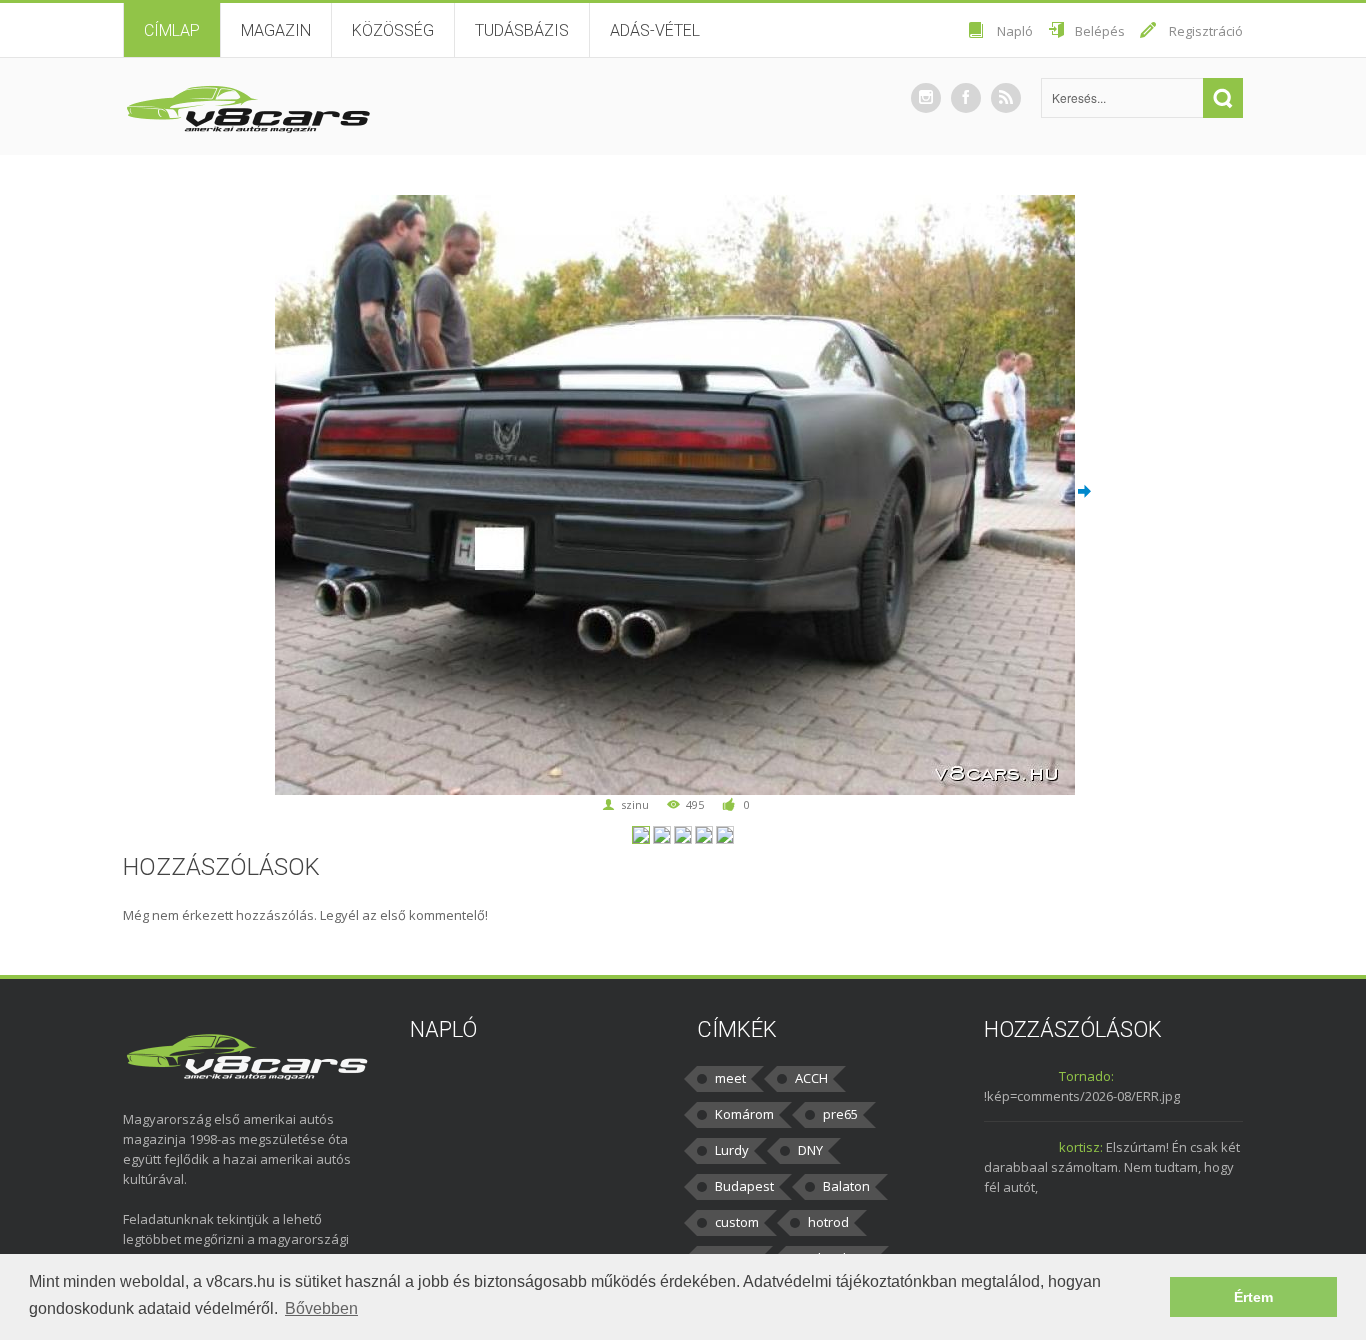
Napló (1015, 31)
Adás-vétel (655, 30)
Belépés (1100, 31)
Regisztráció (1206, 31)
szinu (635, 804)
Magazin (276, 30)
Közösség (393, 30)
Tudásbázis (522, 30)
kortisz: (1081, 1147)
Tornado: (1086, 1076)
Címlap (172, 30)
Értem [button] (1253, 1297)
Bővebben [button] (321, 1308)
